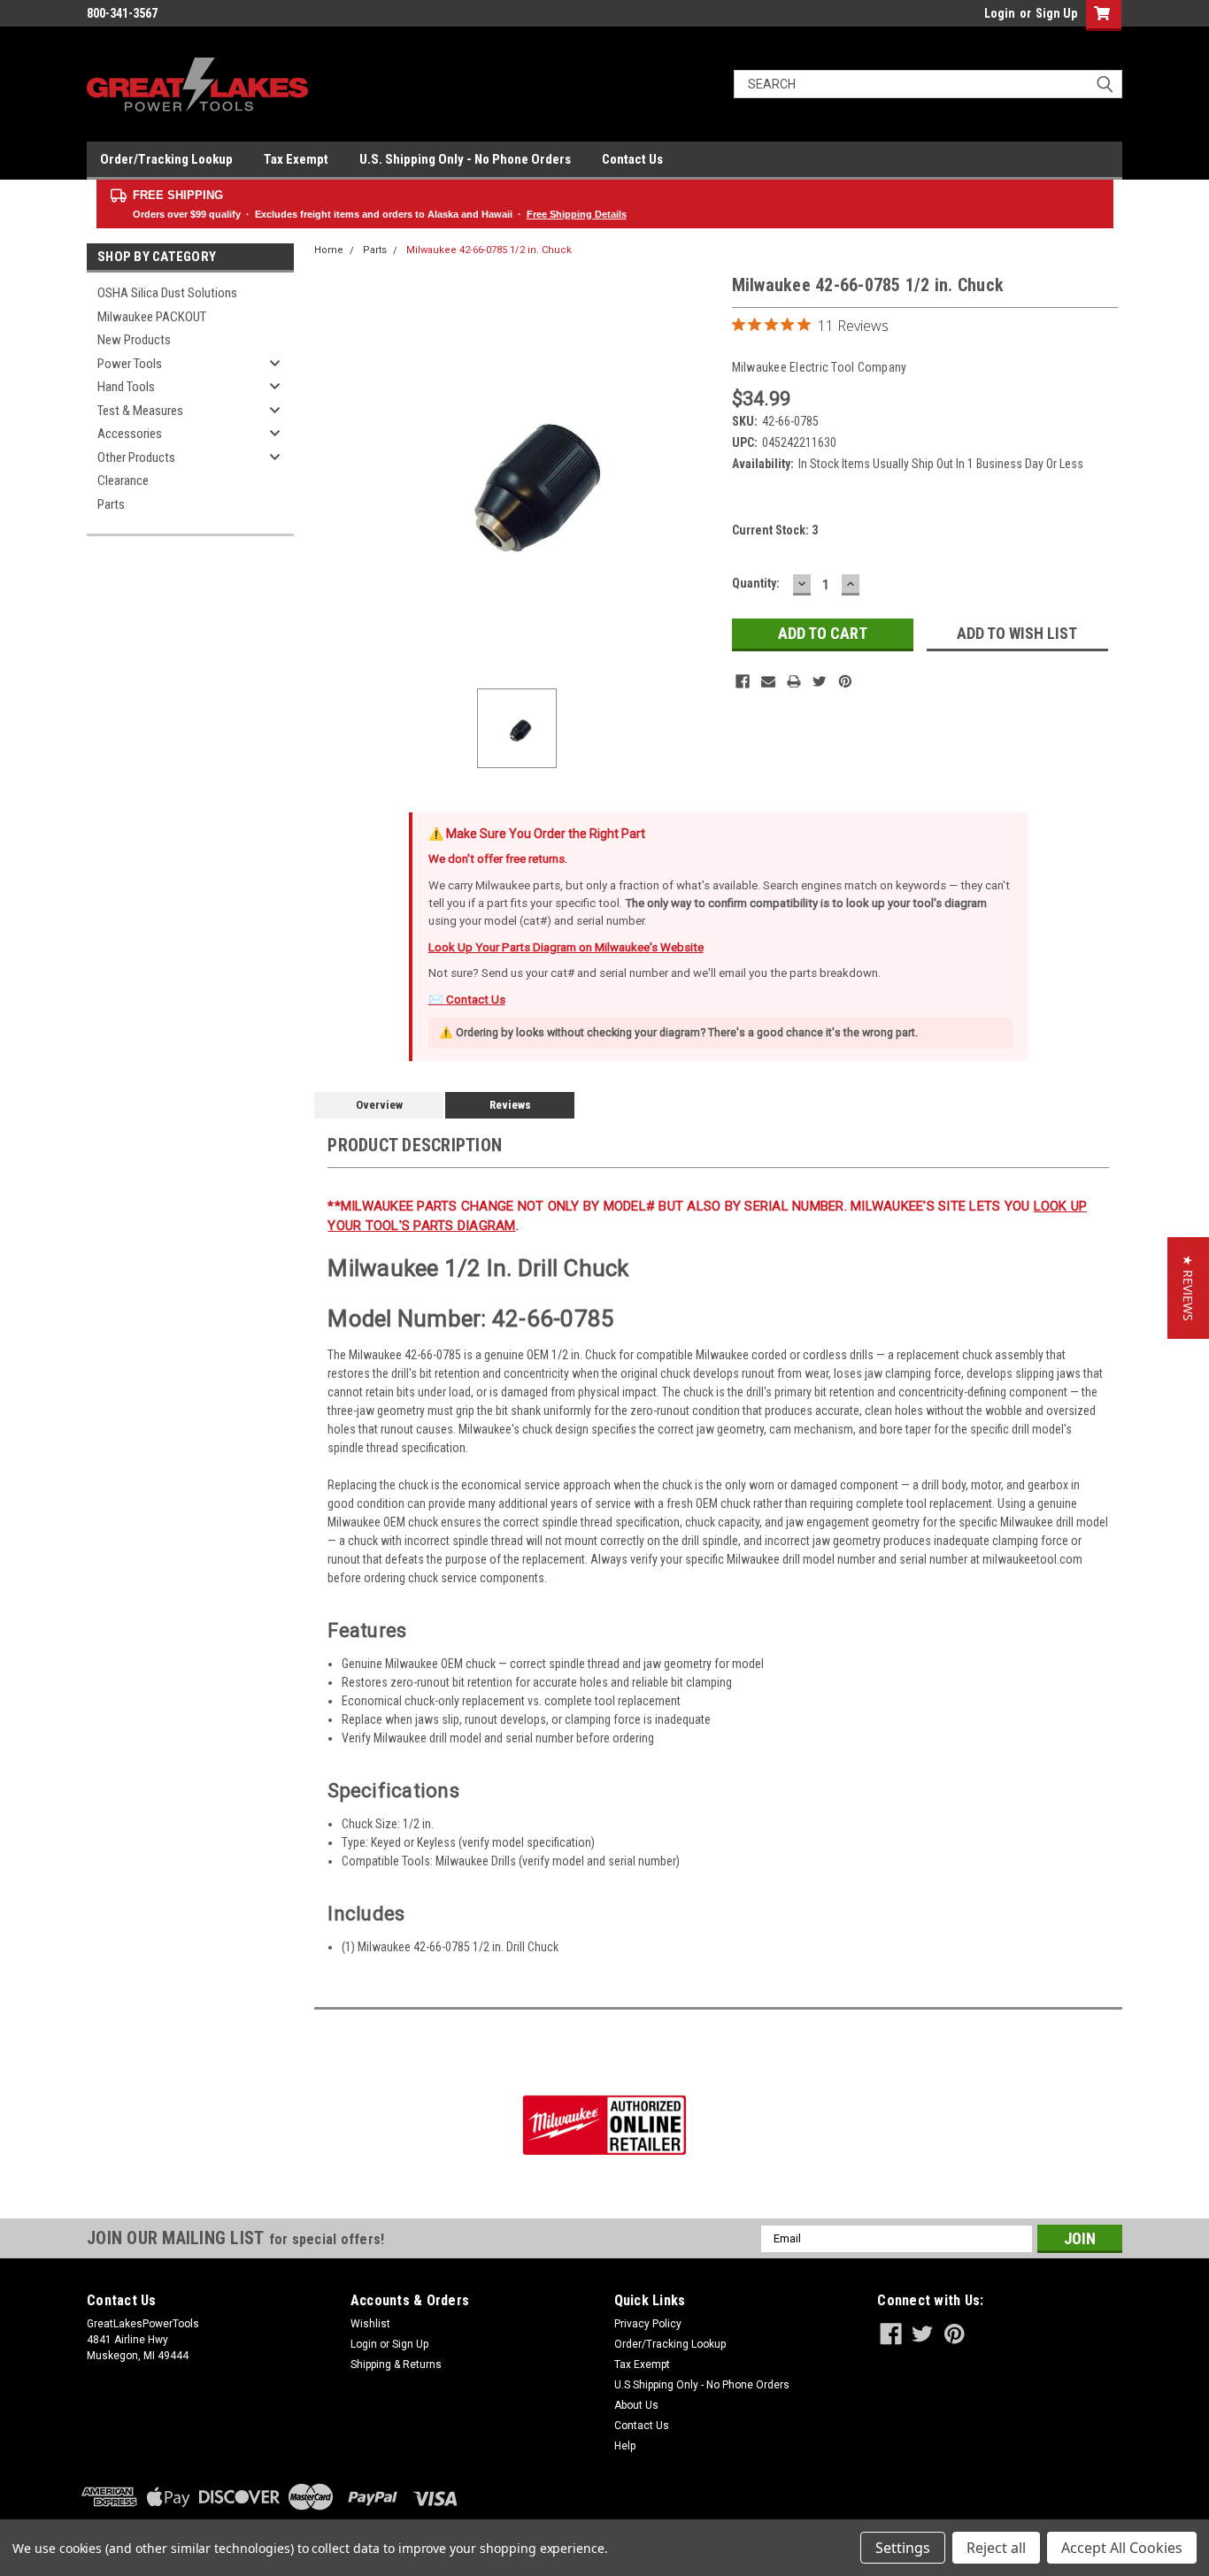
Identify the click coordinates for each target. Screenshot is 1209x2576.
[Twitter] (820, 681)
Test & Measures (140, 411)
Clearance (123, 481)
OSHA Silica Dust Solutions (167, 293)
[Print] (794, 681)
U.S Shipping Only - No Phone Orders (702, 2385)
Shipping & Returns (396, 2365)
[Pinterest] (845, 681)
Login (1000, 13)
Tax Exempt (296, 159)
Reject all (996, 2548)
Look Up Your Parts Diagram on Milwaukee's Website (566, 947)
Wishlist (370, 2324)
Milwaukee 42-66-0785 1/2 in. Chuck (489, 250)
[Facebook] (743, 681)
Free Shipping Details (577, 214)
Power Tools (130, 364)
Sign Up (1056, 13)
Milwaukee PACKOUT (152, 317)
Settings (903, 2548)
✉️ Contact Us (467, 1000)
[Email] (768, 681)
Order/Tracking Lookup (166, 159)
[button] (1188, 1288)
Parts (111, 504)
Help (625, 2446)
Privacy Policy (648, 2324)
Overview (379, 1105)
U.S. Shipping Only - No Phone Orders (465, 159)
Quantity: (756, 583)
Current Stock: (775, 530)
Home (329, 250)
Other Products (136, 458)
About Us (636, 2405)
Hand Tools (126, 387)
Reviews (510, 1105)
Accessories (130, 434)
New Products (134, 340)
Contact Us (632, 159)
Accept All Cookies (1122, 2548)
